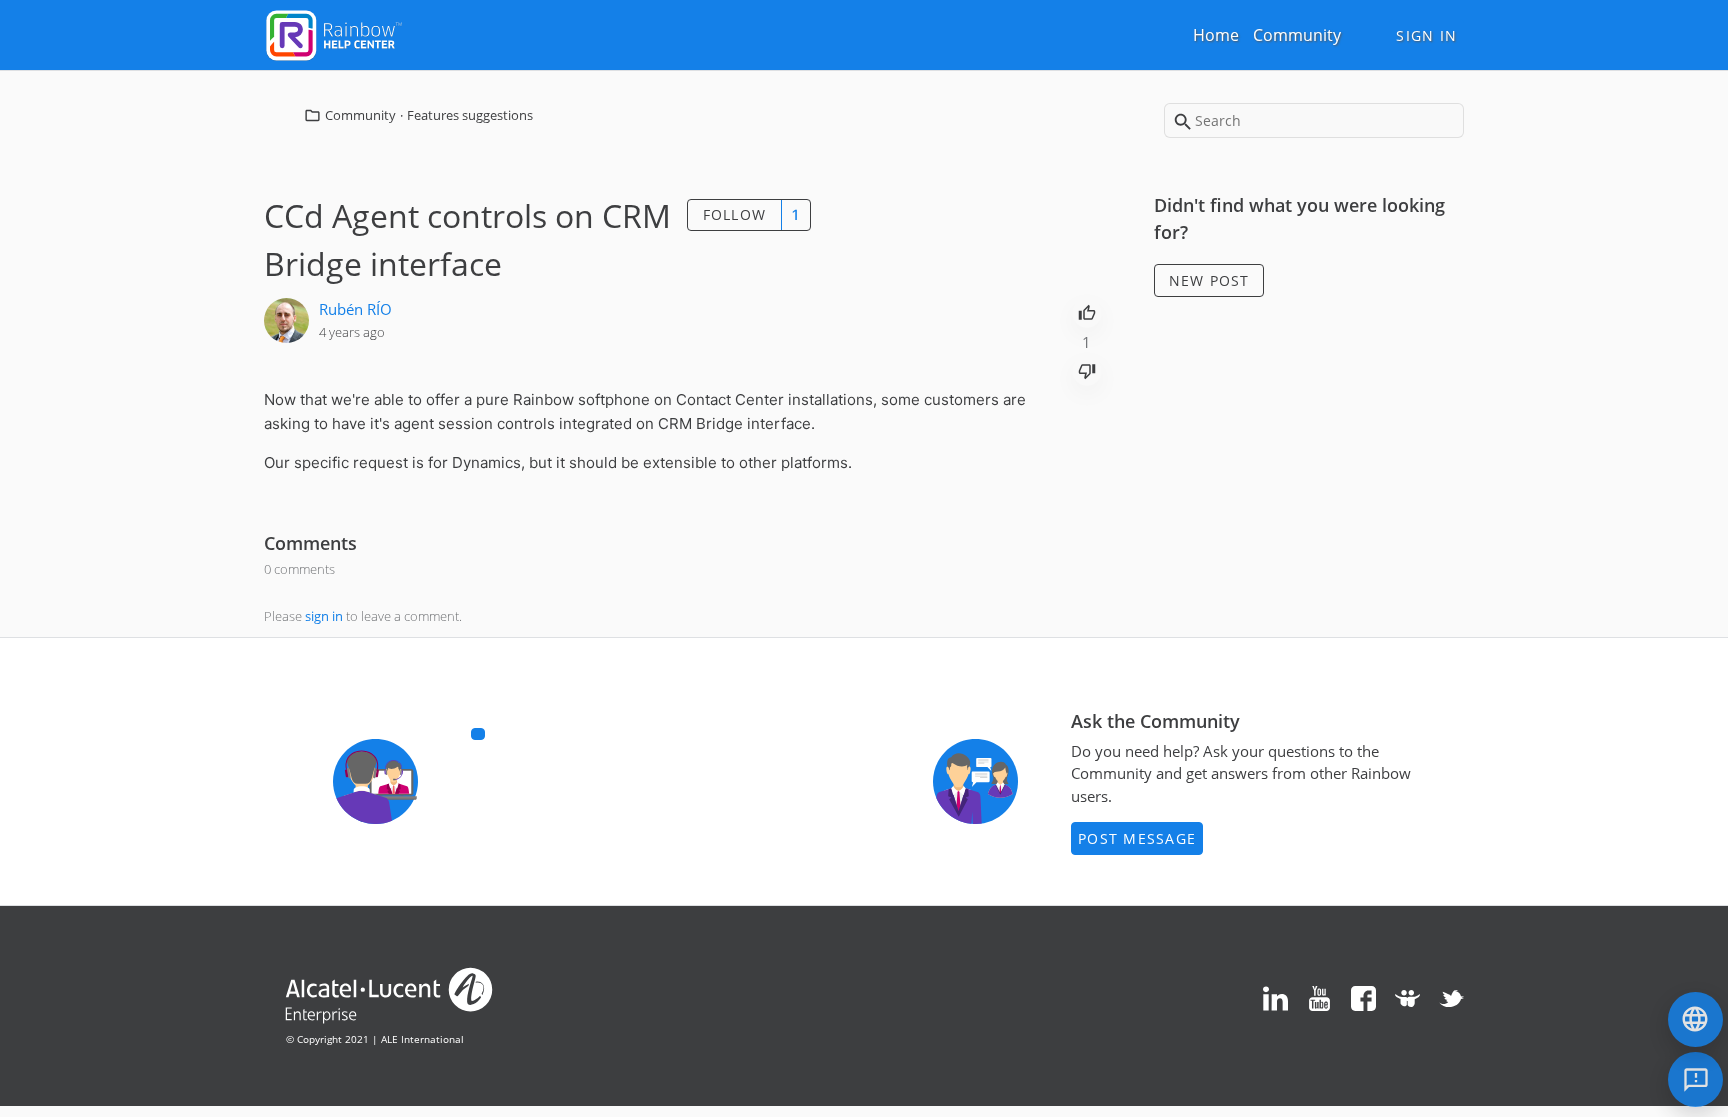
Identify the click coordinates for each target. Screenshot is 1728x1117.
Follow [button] (735, 214)
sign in (324, 616)
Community (1297, 35)
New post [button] (1209, 280)
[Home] (334, 33)
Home (1216, 35)
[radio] (1087, 311)
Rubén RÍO (355, 309)
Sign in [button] (1426, 35)
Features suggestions (470, 115)
